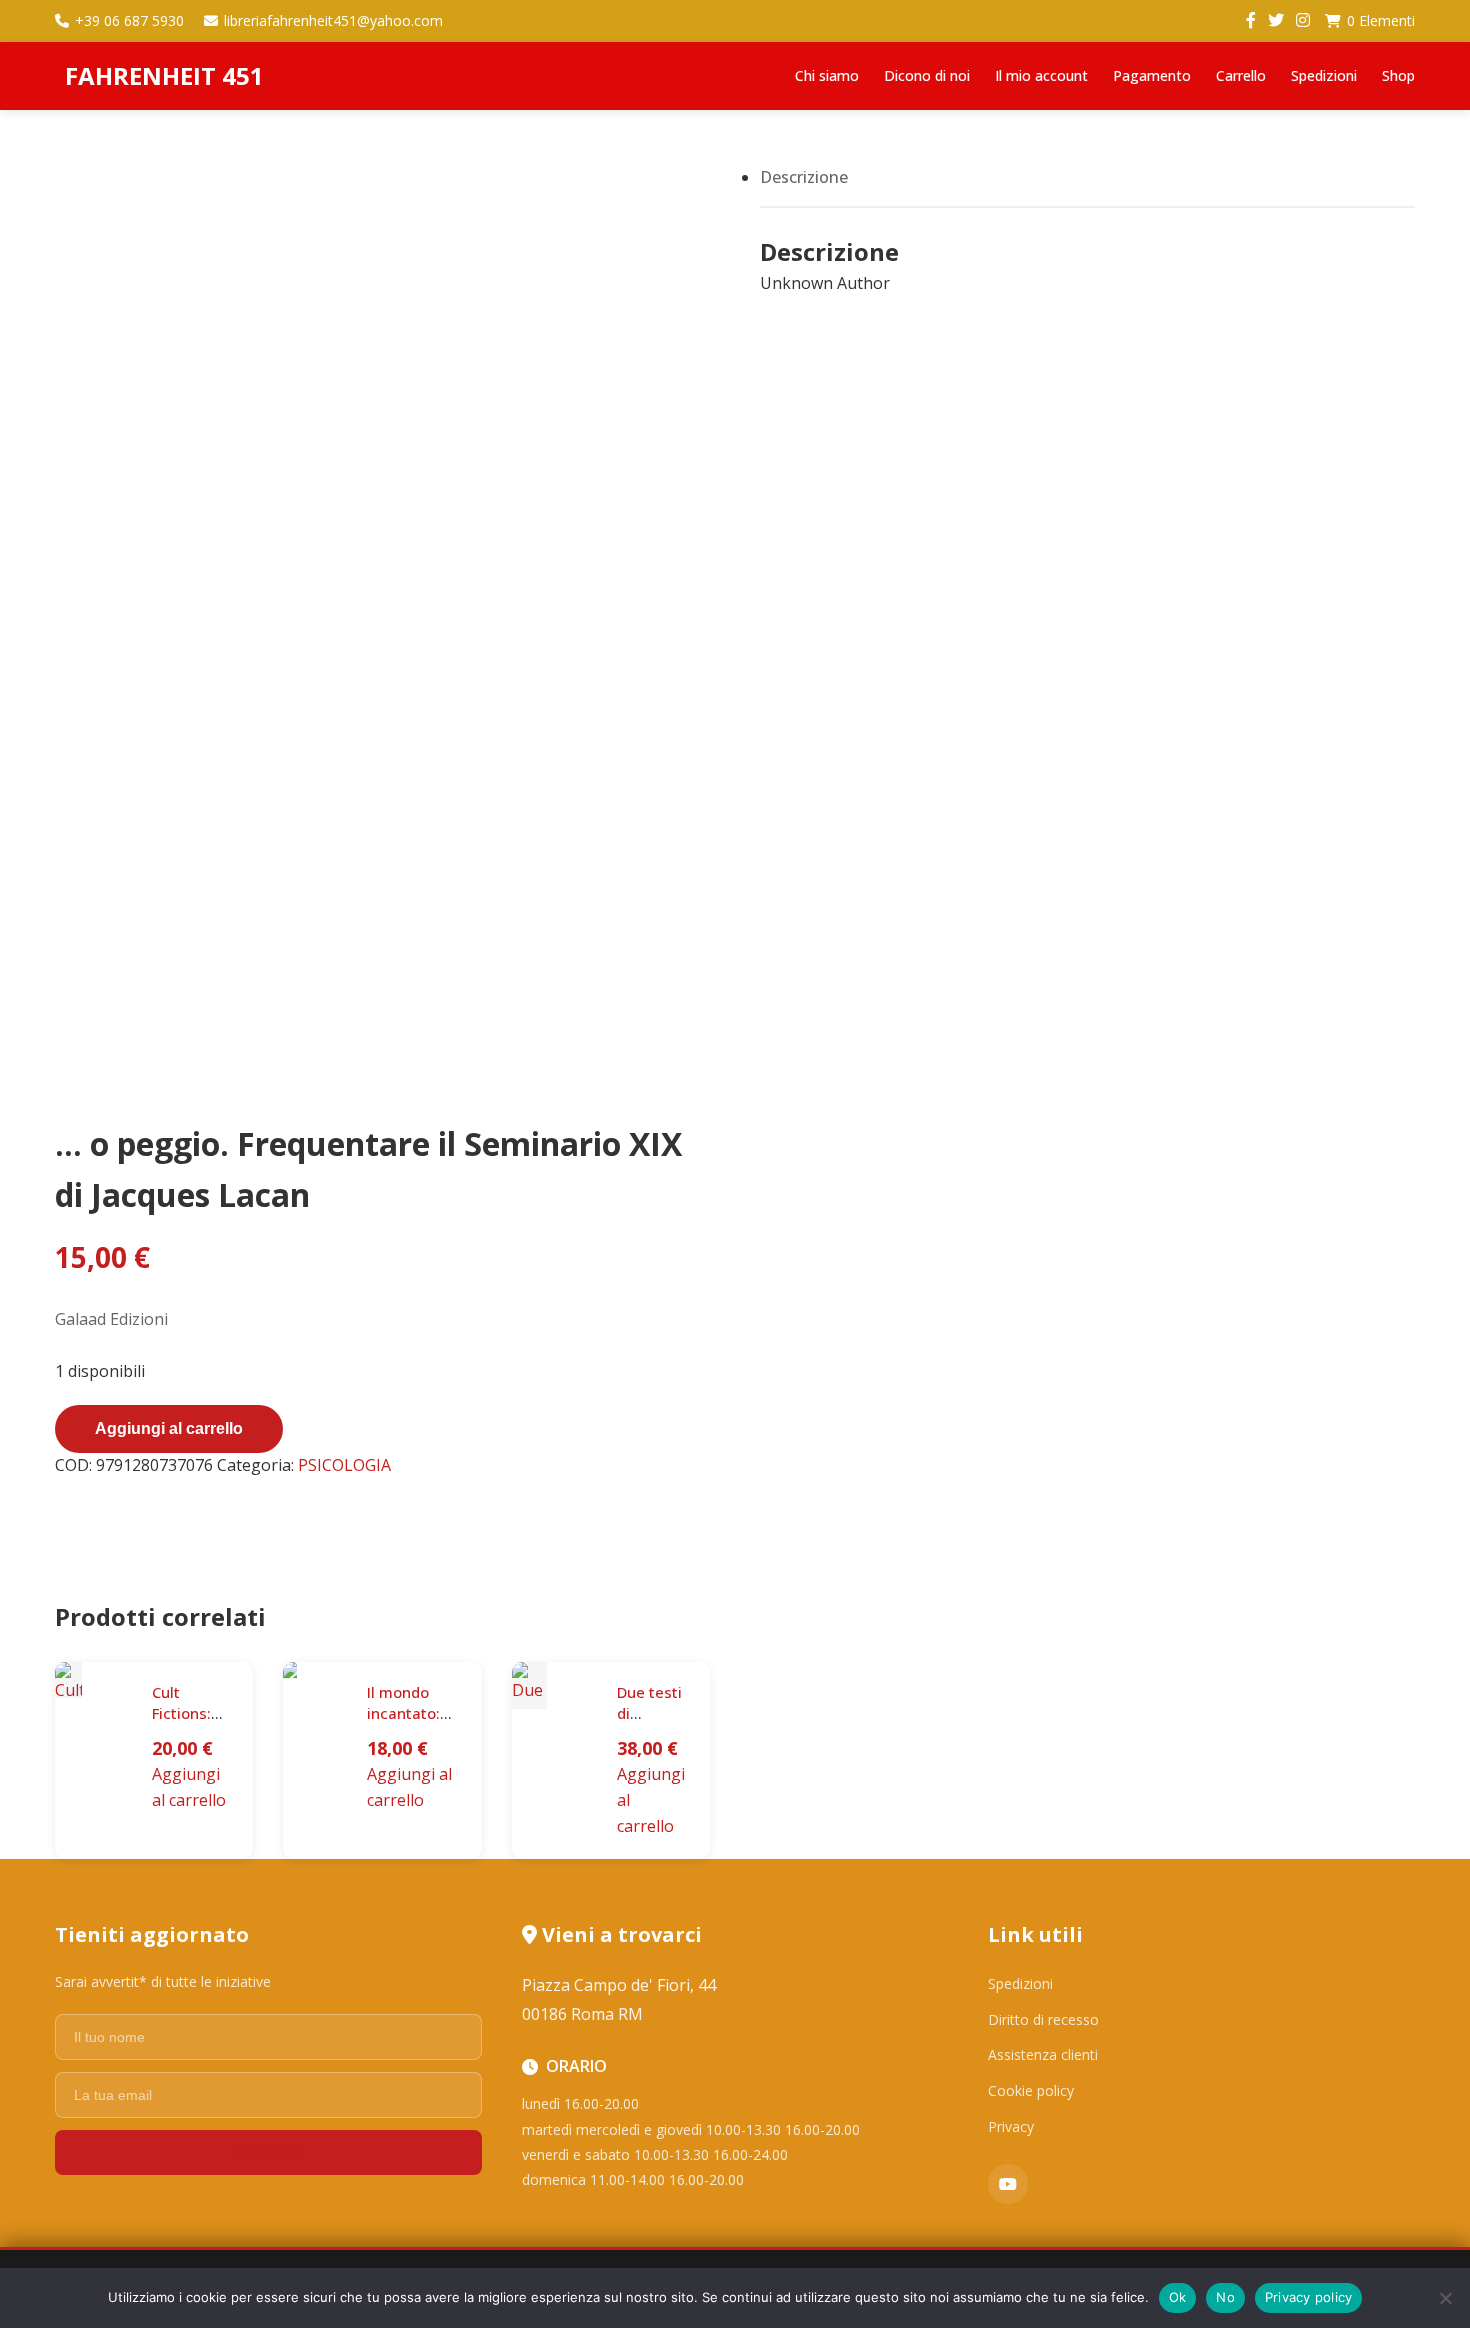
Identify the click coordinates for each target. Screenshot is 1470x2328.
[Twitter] (1276, 21)
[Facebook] (1251, 21)
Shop (1398, 75)
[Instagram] (1303, 21)
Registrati (268, 2152)
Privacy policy (1309, 2297)
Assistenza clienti (1043, 2054)
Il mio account (1041, 75)
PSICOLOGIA (344, 1465)
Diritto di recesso (1043, 2019)
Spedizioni (1324, 75)
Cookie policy (1031, 2090)
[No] (1445, 2298)
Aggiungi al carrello (169, 1428)
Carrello (1241, 75)
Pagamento (1152, 75)
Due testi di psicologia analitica (653, 1723)
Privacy (1011, 2126)
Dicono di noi (927, 75)
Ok (1178, 2297)
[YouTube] (1008, 2184)
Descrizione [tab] (804, 177)
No (1225, 2297)
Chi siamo (827, 75)
